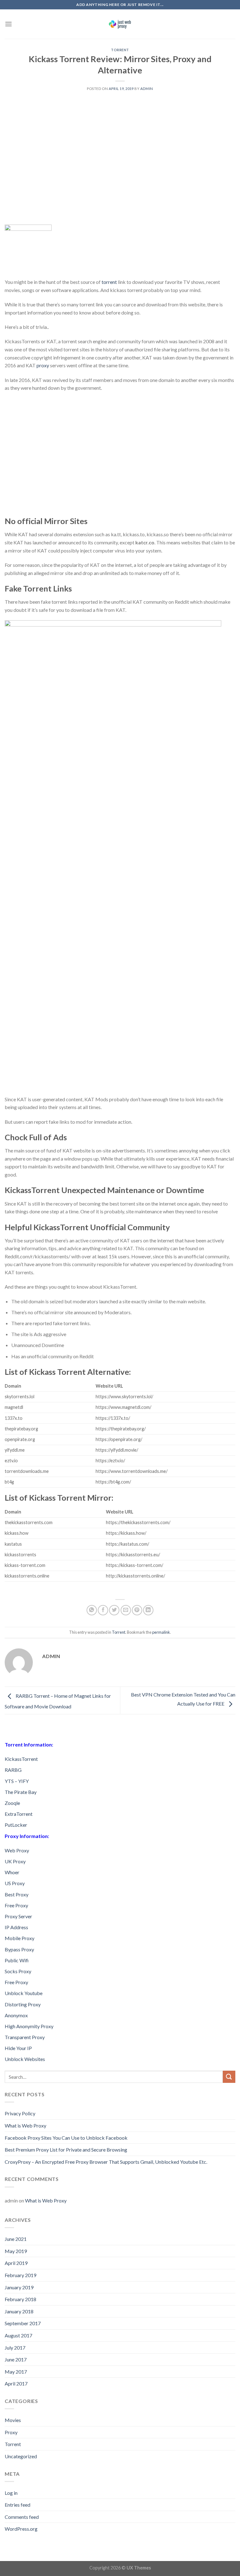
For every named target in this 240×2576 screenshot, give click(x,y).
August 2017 (18, 2335)
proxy (43, 365)
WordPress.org (21, 2529)
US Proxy (15, 1883)
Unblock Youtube (24, 1993)
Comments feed (22, 2517)
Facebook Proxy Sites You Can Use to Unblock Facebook (66, 2138)
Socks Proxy (18, 1971)
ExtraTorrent (19, 1814)
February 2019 (20, 2275)
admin (147, 89)
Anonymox (16, 2015)
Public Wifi (17, 1960)
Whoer (12, 1872)
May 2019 (16, 2251)
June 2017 (16, 2359)
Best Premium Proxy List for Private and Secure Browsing (66, 2150)
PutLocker (16, 1825)
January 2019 (19, 2287)
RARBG (13, 1770)
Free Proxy (16, 1905)
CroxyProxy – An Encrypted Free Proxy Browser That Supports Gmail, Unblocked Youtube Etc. (106, 2162)
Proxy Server (18, 1916)
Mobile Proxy (20, 1938)
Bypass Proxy (19, 1949)
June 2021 (16, 2239)
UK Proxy (15, 1861)
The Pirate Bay (21, 1792)
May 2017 (16, 2372)
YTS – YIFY (17, 1781)
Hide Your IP (18, 2048)
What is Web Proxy (25, 2125)
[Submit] (229, 2077)
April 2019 (16, 2263)
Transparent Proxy (25, 2037)
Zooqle (12, 1803)
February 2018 (20, 2299)
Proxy (11, 2432)
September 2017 (23, 2323)
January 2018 (19, 2311)
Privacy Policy (20, 2113)
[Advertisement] (120, 173)
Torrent (120, 50)
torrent (109, 282)
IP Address (16, 1927)
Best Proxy (17, 1894)
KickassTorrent (21, 1759)
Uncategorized (21, 2456)
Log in (11, 2493)
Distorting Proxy (23, 2004)
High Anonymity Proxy (29, 2026)
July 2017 (15, 2348)
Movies (13, 2420)
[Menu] (8, 24)
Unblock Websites (25, 2059)
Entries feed (17, 2505)
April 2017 (16, 2383)
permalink (161, 1632)
